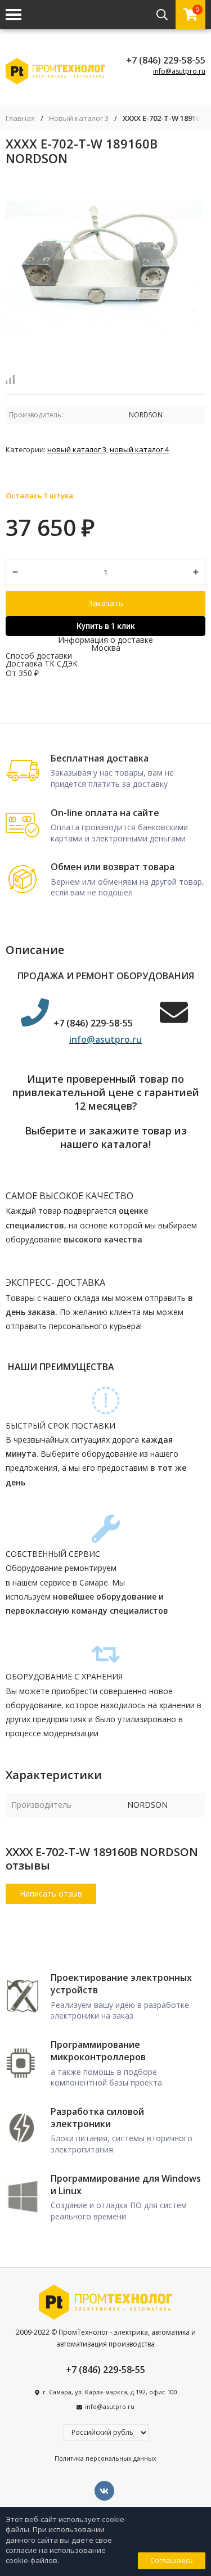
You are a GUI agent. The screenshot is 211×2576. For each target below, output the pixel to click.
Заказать (106, 603)
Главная (20, 118)
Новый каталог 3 (79, 118)
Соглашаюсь (172, 2561)
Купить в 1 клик (106, 626)
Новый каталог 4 (139, 449)
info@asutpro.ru (179, 71)
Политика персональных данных (105, 2458)
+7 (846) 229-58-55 (166, 60)
